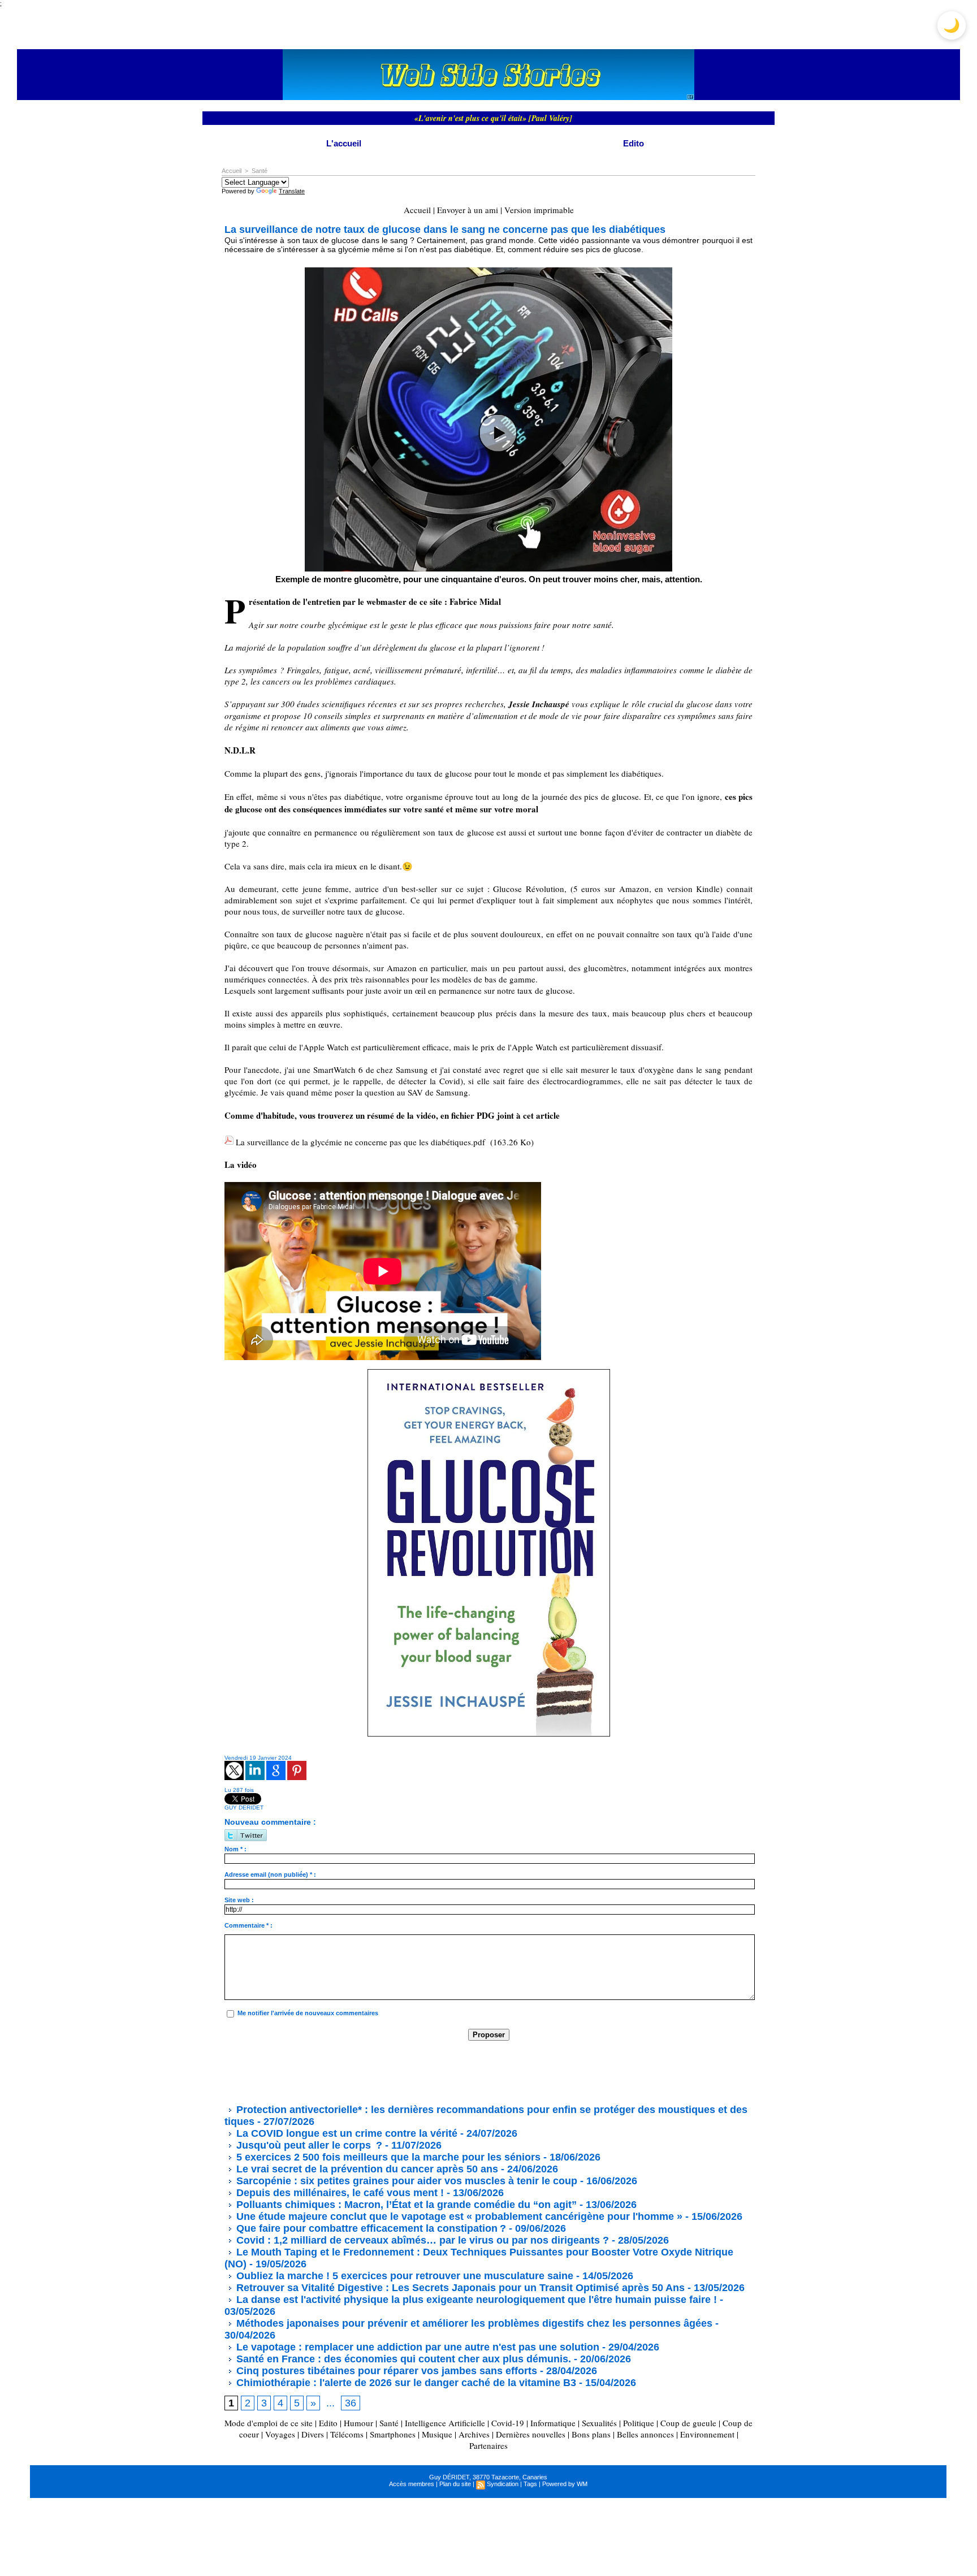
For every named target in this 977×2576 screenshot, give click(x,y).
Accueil (232, 171)
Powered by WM (565, 2484)
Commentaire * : (248, 1925)
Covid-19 (508, 2423)
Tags (530, 2484)
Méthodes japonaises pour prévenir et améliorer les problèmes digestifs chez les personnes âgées (473, 2323)
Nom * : (235, 1849)
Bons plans (591, 2434)
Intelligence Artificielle (445, 2423)
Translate (292, 191)
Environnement (707, 2434)
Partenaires (488, 2445)
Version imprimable (539, 210)
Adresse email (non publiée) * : (270, 1874)
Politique (639, 2423)
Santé (260, 171)
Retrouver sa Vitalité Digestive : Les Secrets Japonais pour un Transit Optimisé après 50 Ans (459, 2288)
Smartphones (393, 2434)
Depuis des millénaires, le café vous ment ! (340, 2193)
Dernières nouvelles (531, 2434)
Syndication (503, 2484)
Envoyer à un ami (468, 210)
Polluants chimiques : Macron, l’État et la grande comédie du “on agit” (405, 2205)
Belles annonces (645, 2434)
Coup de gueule (688, 2423)
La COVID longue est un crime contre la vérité (345, 2133)
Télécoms (347, 2434)
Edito (634, 143)
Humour (358, 2423)
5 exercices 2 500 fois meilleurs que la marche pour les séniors (388, 2157)
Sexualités (599, 2423)
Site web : (239, 1900)
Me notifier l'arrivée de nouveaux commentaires (308, 2013)
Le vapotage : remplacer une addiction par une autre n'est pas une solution (416, 2347)
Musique (437, 2434)
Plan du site (455, 2484)
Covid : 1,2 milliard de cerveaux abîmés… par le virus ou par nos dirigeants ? (421, 2240)
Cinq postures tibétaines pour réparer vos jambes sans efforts (385, 2371)
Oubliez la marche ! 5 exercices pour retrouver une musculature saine (403, 2276)
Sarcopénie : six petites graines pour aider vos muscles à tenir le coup (405, 2181)
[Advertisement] (430, 2072)
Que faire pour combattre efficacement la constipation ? (371, 2228)
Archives (474, 2434)
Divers (313, 2434)
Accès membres (412, 2484)
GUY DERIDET (244, 1807)
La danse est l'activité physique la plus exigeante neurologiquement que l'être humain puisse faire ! (475, 2300)
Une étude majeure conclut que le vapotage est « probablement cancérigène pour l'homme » (458, 2216)
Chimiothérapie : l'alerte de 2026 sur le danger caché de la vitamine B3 (405, 2383)
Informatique (553, 2423)
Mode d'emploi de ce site (269, 2423)
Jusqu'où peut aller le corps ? (308, 2145)
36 (351, 2403)
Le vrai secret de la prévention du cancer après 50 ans (366, 2169)
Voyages (280, 2434)
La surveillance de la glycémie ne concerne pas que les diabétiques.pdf (360, 1142)
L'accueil (344, 143)
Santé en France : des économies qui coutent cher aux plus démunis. (402, 2359)
